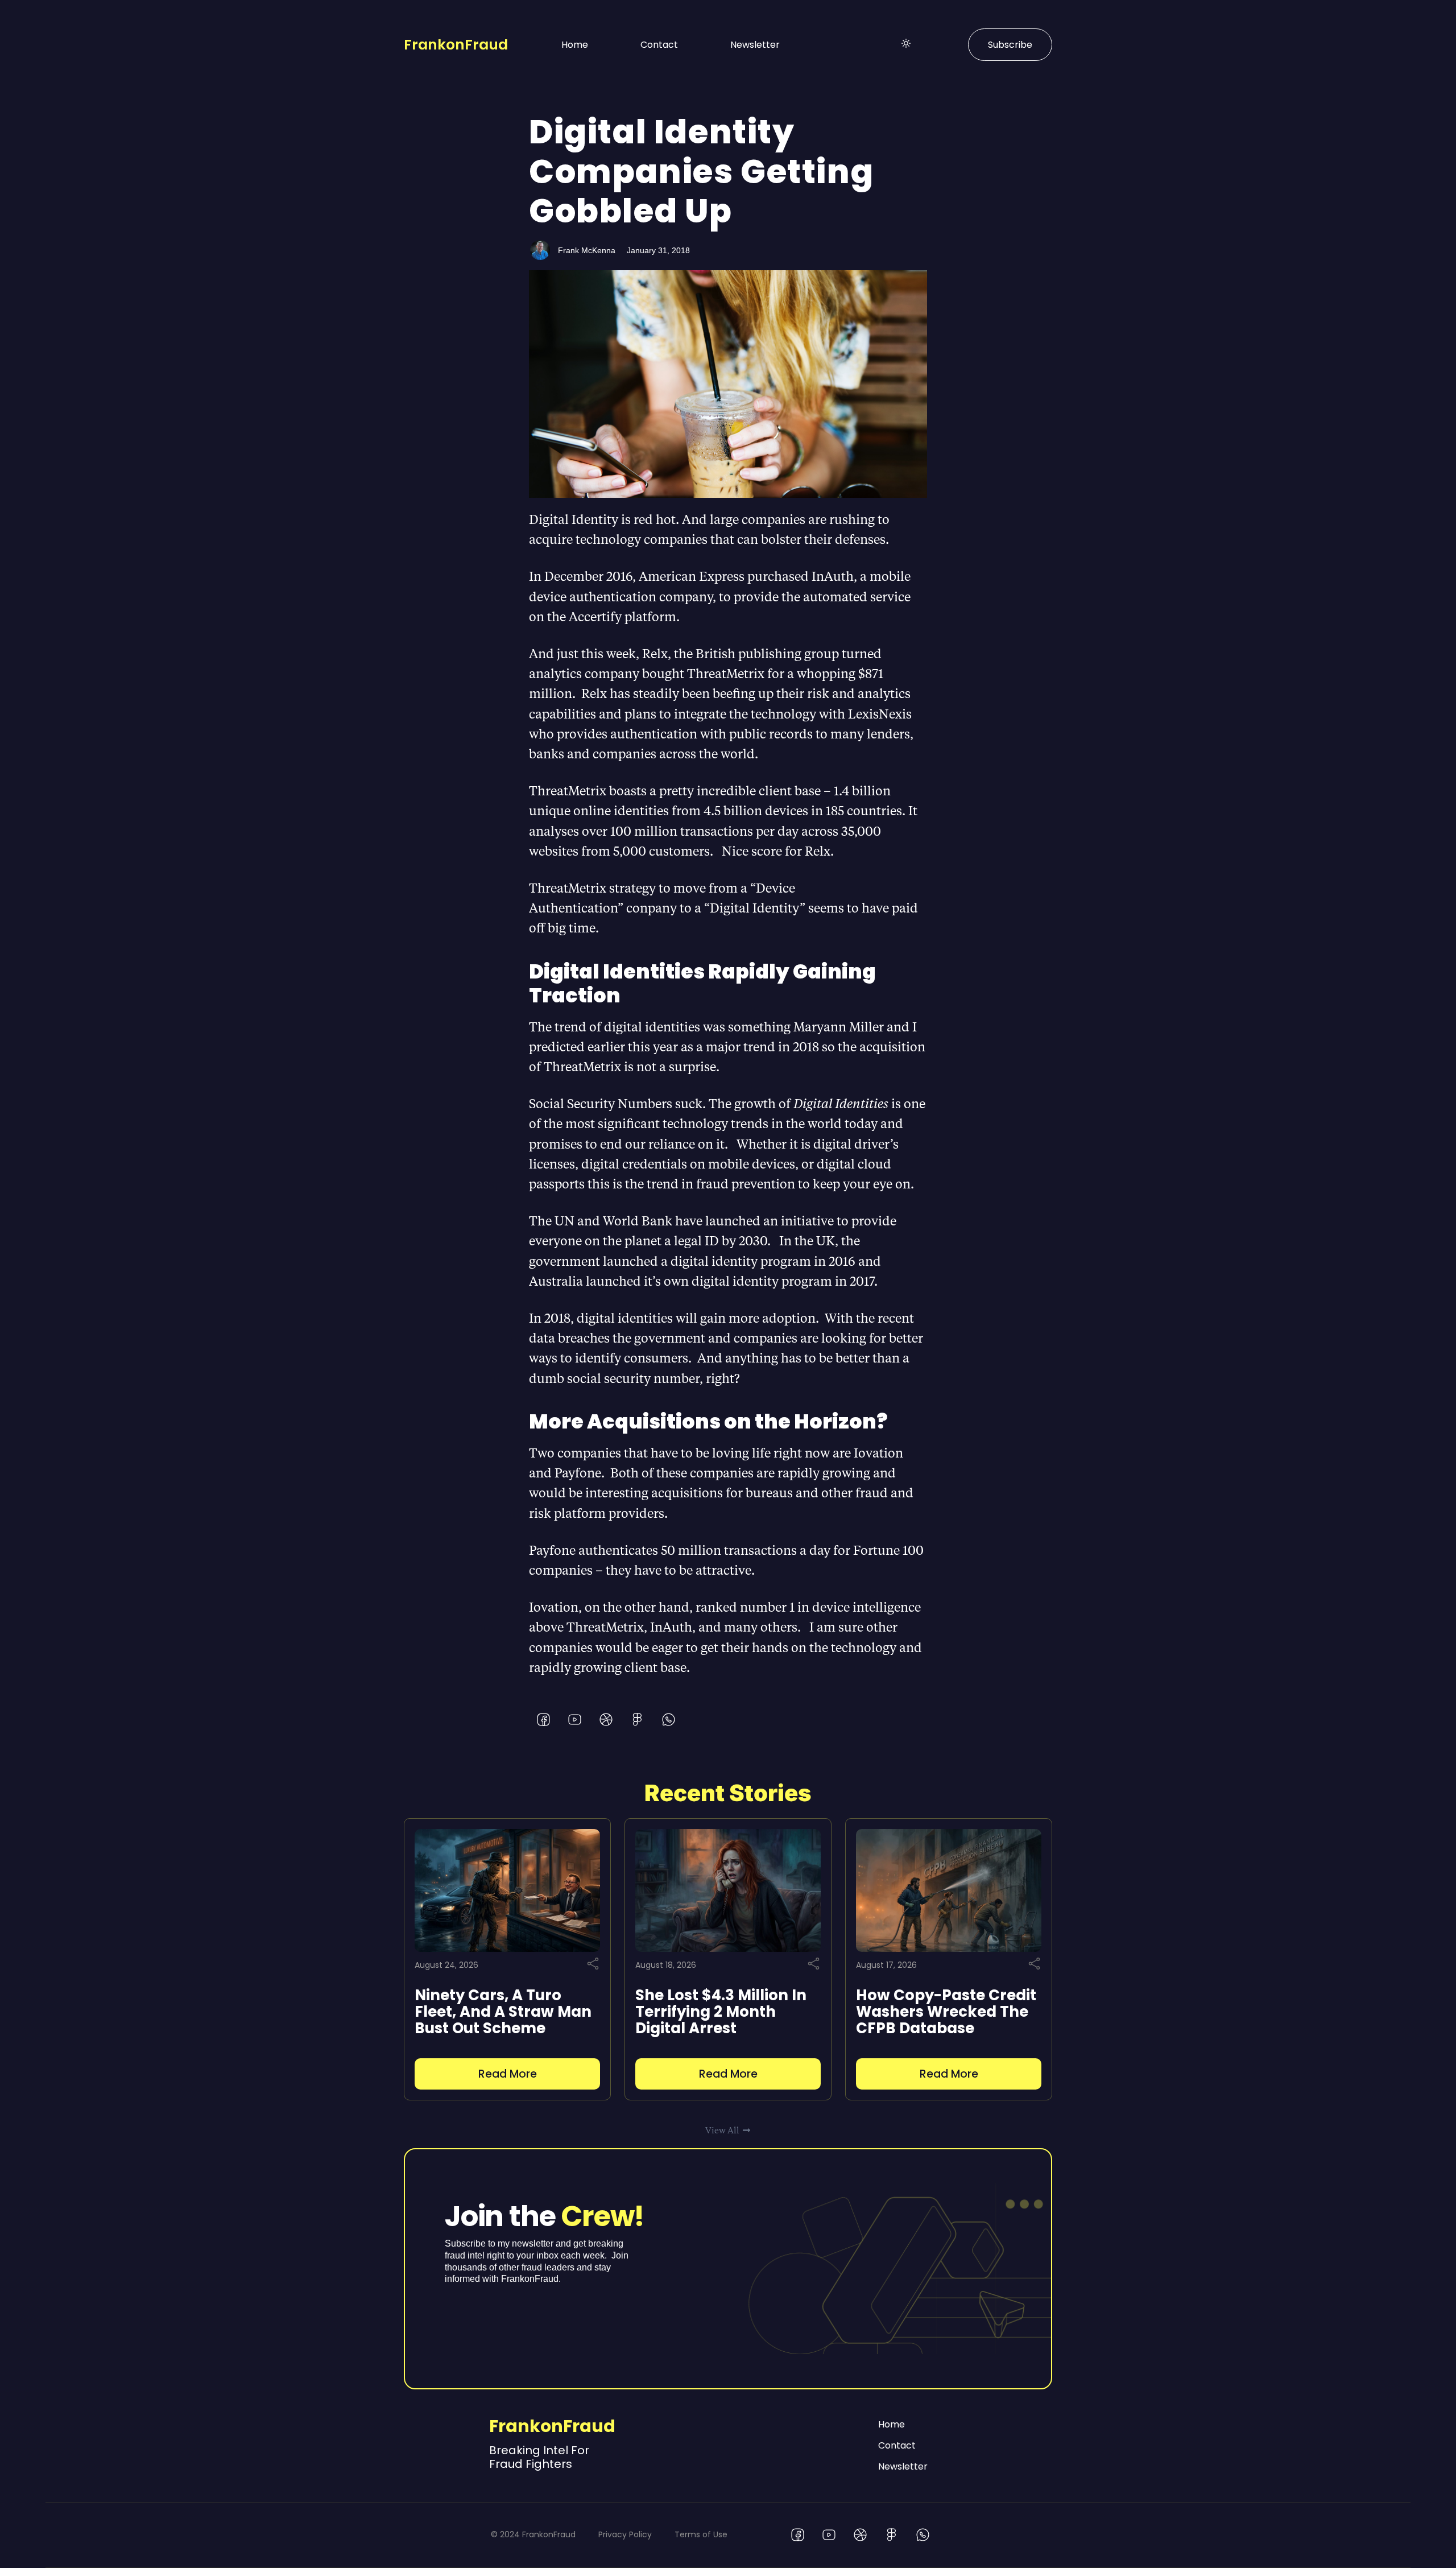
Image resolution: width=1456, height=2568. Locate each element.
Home (575, 45)
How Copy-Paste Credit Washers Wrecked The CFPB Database (946, 2012)
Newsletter (755, 45)
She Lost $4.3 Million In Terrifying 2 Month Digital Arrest (721, 2012)
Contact (659, 45)
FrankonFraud (456, 45)
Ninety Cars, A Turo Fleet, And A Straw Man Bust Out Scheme (503, 2012)
